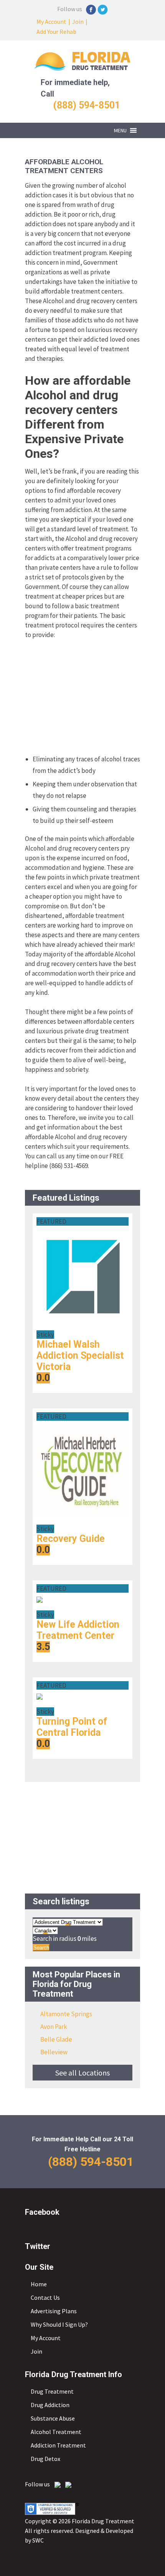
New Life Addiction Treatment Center (78, 1630)
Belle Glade (56, 2039)
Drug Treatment (52, 2391)
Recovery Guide (71, 1539)
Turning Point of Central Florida (72, 1727)
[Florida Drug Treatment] (82, 68)
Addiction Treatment (58, 2445)
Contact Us (45, 2297)
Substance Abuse (53, 2418)
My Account (51, 22)
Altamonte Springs (66, 2014)
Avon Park (54, 2027)
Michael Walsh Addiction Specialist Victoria (80, 1356)
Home (39, 2284)
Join (78, 22)
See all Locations (82, 2073)
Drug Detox (45, 2459)
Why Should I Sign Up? (59, 2324)
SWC (38, 2540)
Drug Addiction (50, 2405)
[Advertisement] (82, 697)
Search (41, 1948)
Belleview (54, 2052)
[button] (120, 130)
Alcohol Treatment (56, 2432)
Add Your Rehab (56, 32)
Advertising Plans (54, 2311)
